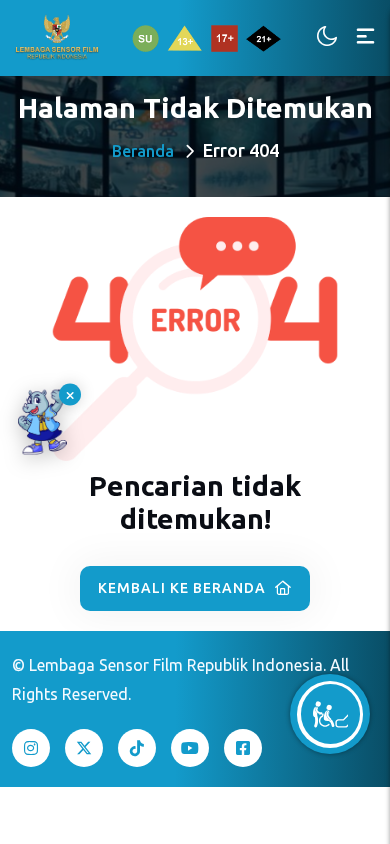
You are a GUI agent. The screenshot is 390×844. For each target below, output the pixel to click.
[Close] (70, 395)
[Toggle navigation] (365, 37)
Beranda (143, 151)
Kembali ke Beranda (184, 588)
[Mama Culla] (42, 422)
